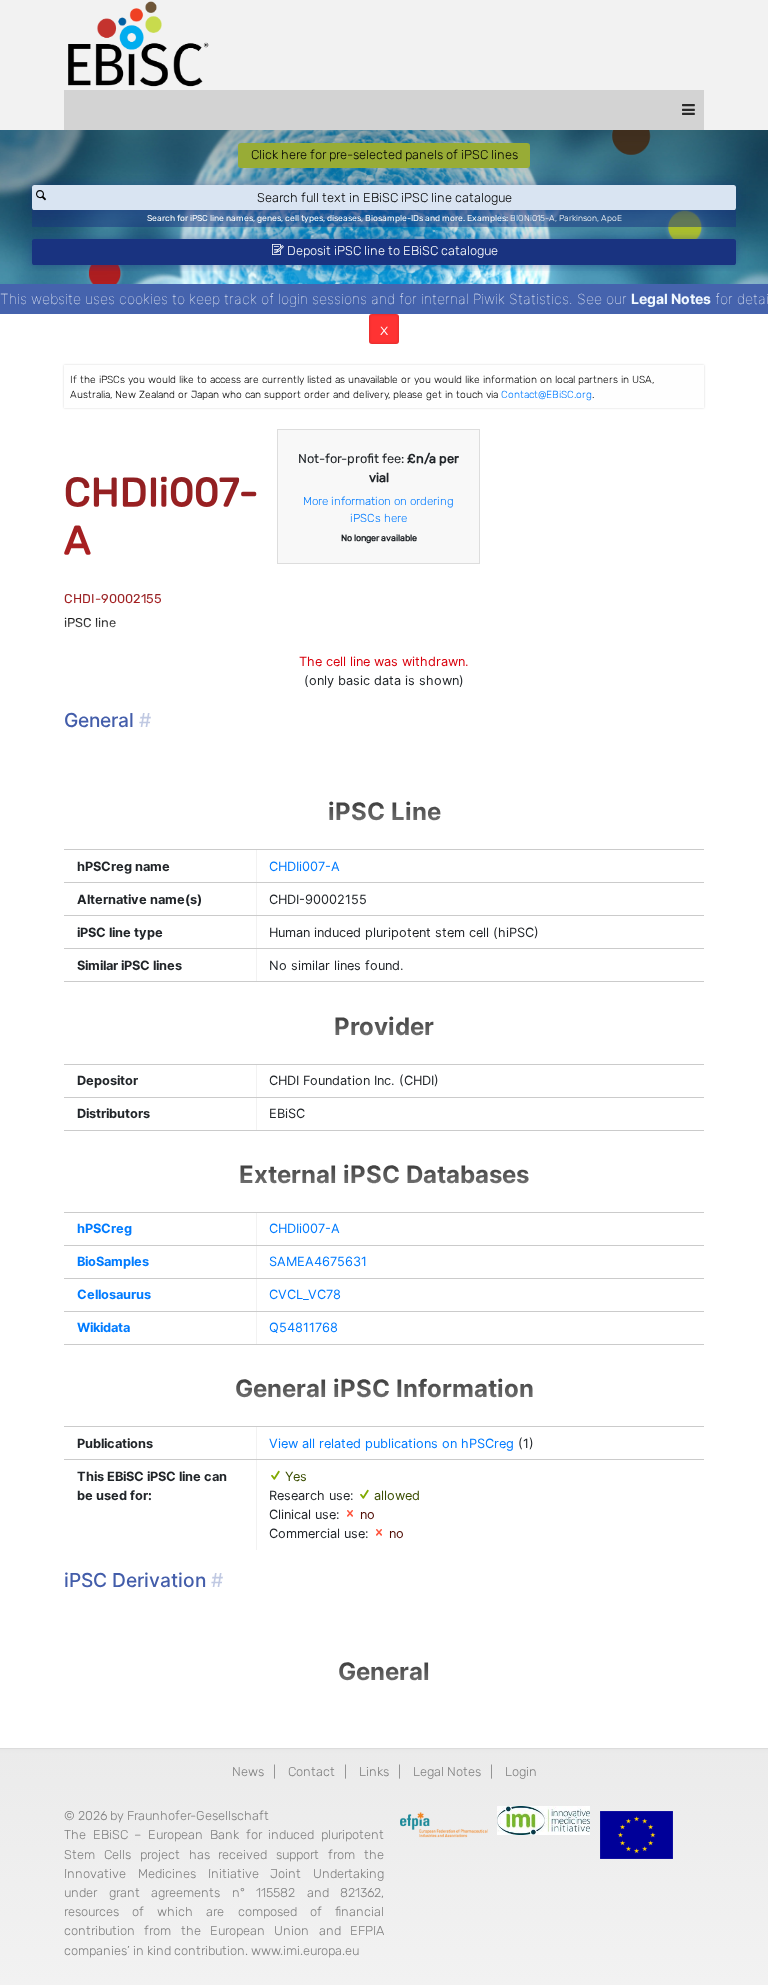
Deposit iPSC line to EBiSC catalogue (391, 250)
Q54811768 (303, 1327)
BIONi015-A (532, 218)
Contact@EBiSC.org (546, 394)
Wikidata (103, 1327)
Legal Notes (671, 298)
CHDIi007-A (304, 866)
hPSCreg (104, 1228)
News (248, 1771)
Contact (311, 1771)
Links (374, 1771)
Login (521, 1771)
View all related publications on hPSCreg (391, 1443)
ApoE (611, 218)
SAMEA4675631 (318, 1261)
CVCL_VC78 (305, 1294)
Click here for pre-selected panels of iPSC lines (384, 154)
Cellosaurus (114, 1294)
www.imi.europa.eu (305, 1950)
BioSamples (113, 1261)
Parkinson (578, 218)
